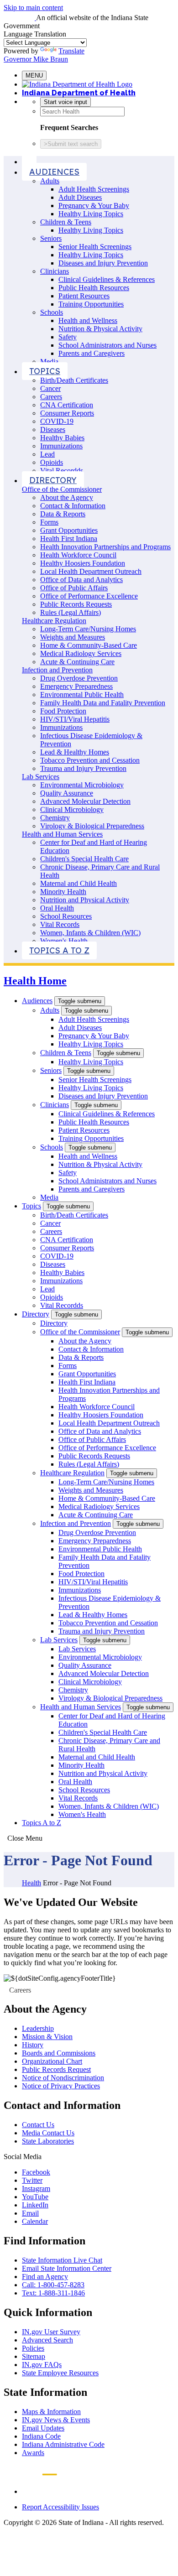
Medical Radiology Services (81, 653)
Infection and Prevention (57, 670)
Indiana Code (41, 2436)
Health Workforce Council (78, 555)
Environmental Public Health (82, 695)
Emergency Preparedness (76, 686)
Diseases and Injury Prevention (103, 263)
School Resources (66, 916)
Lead (47, 454)
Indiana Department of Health (79, 93)
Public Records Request (56, 2069)
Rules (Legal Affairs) (71, 612)
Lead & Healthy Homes (75, 752)
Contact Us (38, 2125)
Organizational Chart (52, 2061)
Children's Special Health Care (84, 859)
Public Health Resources (94, 288)
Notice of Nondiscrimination (63, 2078)
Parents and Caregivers (92, 353)
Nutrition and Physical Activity (85, 900)
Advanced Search (47, 2340)
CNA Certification (67, 405)
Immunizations (61, 446)
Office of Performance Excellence (89, 596)
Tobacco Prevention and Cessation (90, 760)
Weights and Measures (73, 637)
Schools (52, 312)
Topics (45, 371)
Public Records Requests (76, 604)
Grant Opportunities (69, 530)
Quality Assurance (67, 793)
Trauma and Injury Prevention (83, 768)
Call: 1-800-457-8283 (53, 2285)
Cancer (50, 388)
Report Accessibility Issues (60, 2507)
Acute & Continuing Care (77, 662)
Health (31, 1883)
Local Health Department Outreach (91, 571)
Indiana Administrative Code (63, 2444)
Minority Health (63, 892)
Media (49, 362)
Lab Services (41, 777)
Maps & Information (51, 2412)
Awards (33, 2453)
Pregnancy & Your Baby (94, 206)
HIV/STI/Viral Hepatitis (75, 719)
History (33, 2045)
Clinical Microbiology (72, 809)
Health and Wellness (88, 320)
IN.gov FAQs (42, 2365)
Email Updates (43, 2428)
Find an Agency (45, 2277)
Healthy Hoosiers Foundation (83, 563)
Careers (51, 397)
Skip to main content (33, 8)
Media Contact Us (48, 2133)
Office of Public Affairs (74, 588)
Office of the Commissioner (62, 489)
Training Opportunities (91, 304)
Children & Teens (66, 222)
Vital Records (60, 924)
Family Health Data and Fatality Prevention (103, 703)
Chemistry (55, 818)
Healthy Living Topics (91, 214)
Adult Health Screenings (94, 189)
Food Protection (63, 711)
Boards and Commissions (59, 2053)
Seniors (51, 238)
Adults (50, 181)
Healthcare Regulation (54, 621)
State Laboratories (48, 2141)
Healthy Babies (62, 438)
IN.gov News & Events (56, 2420)
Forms (49, 522)
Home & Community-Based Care (89, 645)
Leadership (38, 2028)
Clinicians (55, 271)
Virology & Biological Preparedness (92, 826)
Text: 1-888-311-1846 (53, 2293)
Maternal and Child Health (79, 883)
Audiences (54, 172)
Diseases (53, 429)
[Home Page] (29, 161)
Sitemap (34, 2356)
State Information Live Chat (62, 2260)
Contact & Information (73, 506)
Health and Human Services (62, 834)
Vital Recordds (62, 471)
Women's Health (64, 941)
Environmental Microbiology (82, 785)
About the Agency (67, 497)
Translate (71, 51)
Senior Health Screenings (95, 247)
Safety (68, 337)
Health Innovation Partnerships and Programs (105, 547)
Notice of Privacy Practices (61, 2086)
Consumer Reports (67, 413)
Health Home (35, 981)
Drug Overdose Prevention (79, 678)
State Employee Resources (60, 2373)
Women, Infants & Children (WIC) (90, 933)
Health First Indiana (69, 539)
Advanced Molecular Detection (85, 801)
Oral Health (57, 908)
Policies (33, 2348)
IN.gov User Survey (51, 2332)
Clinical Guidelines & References (107, 279)
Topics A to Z (59, 950)
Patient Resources (84, 296)
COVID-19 (57, 421)
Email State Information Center (67, 2268)
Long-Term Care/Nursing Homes (88, 629)
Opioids (52, 462)
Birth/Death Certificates (74, 380)
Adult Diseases (80, 197)
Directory (53, 480)
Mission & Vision (47, 2037)
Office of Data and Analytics (81, 580)
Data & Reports (63, 514)
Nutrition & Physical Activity (100, 329)
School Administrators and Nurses (107, 345)
